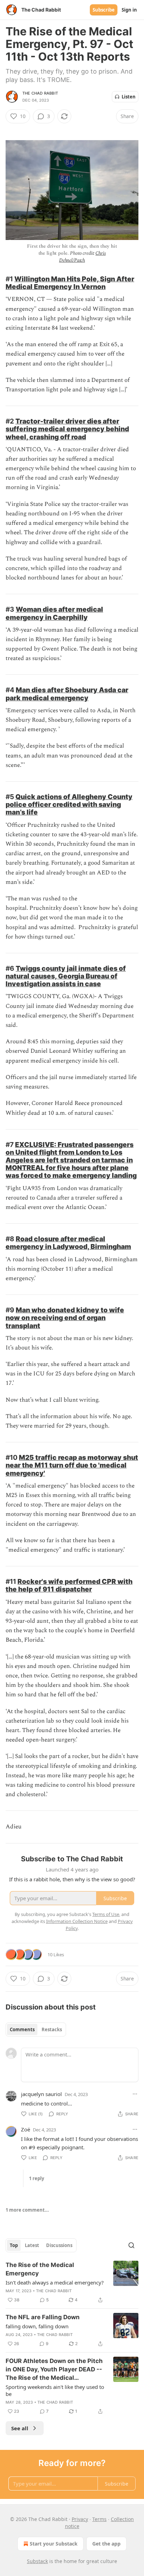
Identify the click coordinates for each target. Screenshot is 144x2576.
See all (20, 2428)
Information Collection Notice (77, 1921)
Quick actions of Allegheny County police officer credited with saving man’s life (69, 804)
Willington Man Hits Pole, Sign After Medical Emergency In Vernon (70, 283)
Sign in (129, 10)
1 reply (37, 2178)
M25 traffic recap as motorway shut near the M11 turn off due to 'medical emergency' (72, 1465)
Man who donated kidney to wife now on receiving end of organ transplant (65, 1318)
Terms (99, 2519)
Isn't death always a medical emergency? (55, 2282)
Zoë (26, 2129)
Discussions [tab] (59, 2245)
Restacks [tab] (52, 2029)
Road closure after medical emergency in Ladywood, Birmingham (68, 1243)
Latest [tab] (32, 2245)
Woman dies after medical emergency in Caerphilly (54, 613)
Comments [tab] (22, 2029)
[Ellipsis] (135, 2094)
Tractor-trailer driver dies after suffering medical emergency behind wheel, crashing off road (67, 429)
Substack (37, 2561)
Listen (129, 97)
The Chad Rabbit (40, 93)
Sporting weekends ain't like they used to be (55, 2390)
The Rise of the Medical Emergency (40, 2269)
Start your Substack (54, 2544)
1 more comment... (27, 2210)
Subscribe (104, 10)
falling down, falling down (37, 2326)
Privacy (80, 2519)
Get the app (106, 2544)
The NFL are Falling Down (43, 2317)
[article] (72, 2282)
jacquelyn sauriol (41, 2094)
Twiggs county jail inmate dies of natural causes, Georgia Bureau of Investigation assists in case (66, 976)
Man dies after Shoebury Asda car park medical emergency (67, 694)
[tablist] (36, 2029)
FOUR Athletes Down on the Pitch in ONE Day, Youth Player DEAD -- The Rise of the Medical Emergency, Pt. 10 (54, 2370)
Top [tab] (14, 2245)
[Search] (131, 2245)
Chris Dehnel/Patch (82, 257)
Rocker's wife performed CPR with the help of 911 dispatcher (69, 1585)
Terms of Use (106, 1914)
